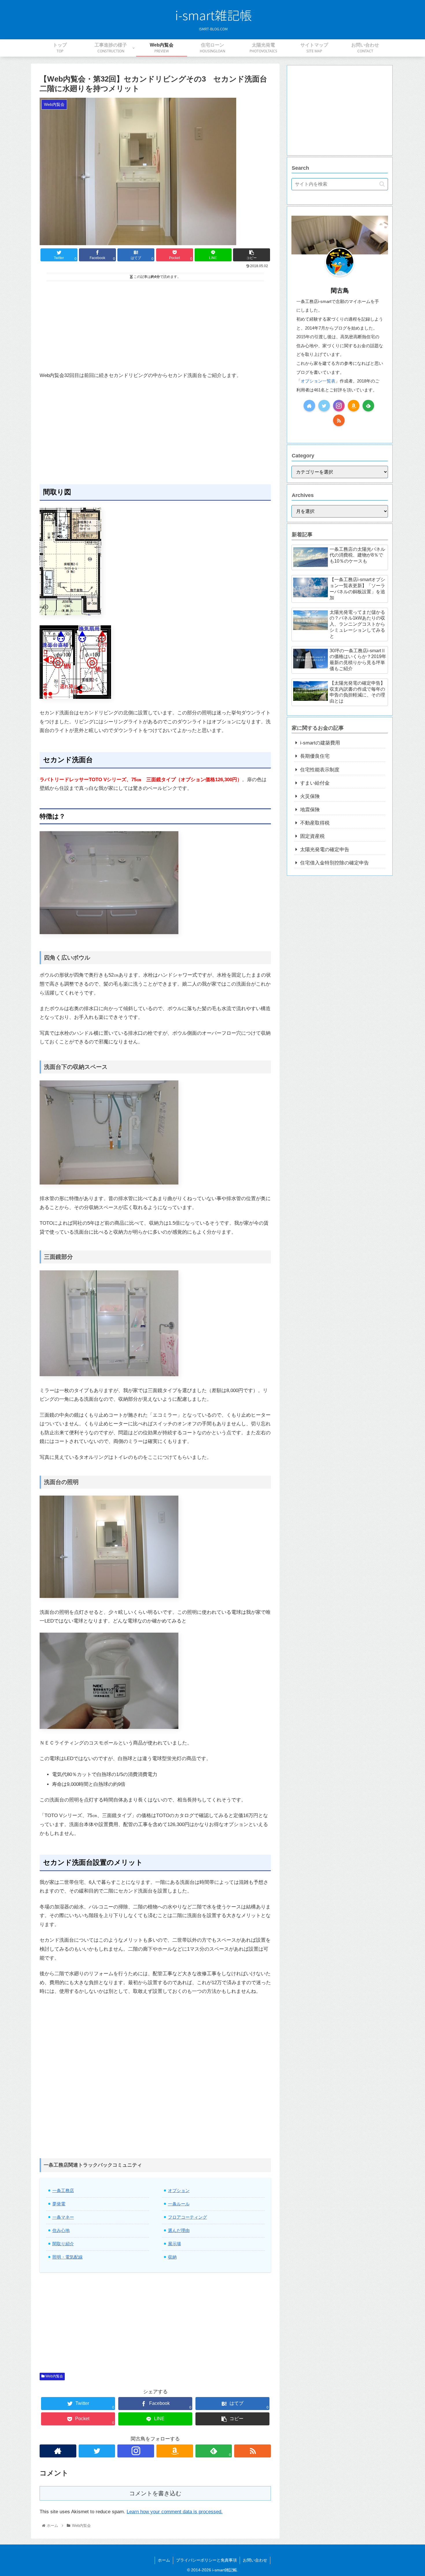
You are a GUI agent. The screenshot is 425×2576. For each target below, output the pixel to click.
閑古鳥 (340, 290)
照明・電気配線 (68, 2257)
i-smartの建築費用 (320, 743)
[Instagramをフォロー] (136, 2451)
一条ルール (179, 2204)
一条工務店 (63, 2190)
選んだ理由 (179, 2230)
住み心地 (61, 2230)
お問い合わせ (255, 2560)
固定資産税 (312, 836)
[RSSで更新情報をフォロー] (253, 2451)
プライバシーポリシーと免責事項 (206, 2560)
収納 (172, 2257)
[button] (382, 184)
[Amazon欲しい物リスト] (175, 2451)
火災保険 (310, 796)
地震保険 (310, 810)
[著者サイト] (58, 2451)
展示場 (174, 2244)
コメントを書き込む (155, 2493)
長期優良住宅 (315, 756)
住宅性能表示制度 (320, 770)
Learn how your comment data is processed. (175, 2512)
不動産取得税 (315, 823)
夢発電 (59, 2204)
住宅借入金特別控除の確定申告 (335, 863)
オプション (179, 2190)
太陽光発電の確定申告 (325, 850)
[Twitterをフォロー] (97, 2451)
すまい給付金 (315, 783)
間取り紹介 (63, 2244)
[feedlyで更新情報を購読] (368, 406)
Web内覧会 (54, 2376)
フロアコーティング (187, 2217)
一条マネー (63, 2217)
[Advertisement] (155, 322)
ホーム (164, 2560)
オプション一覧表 (318, 381)
